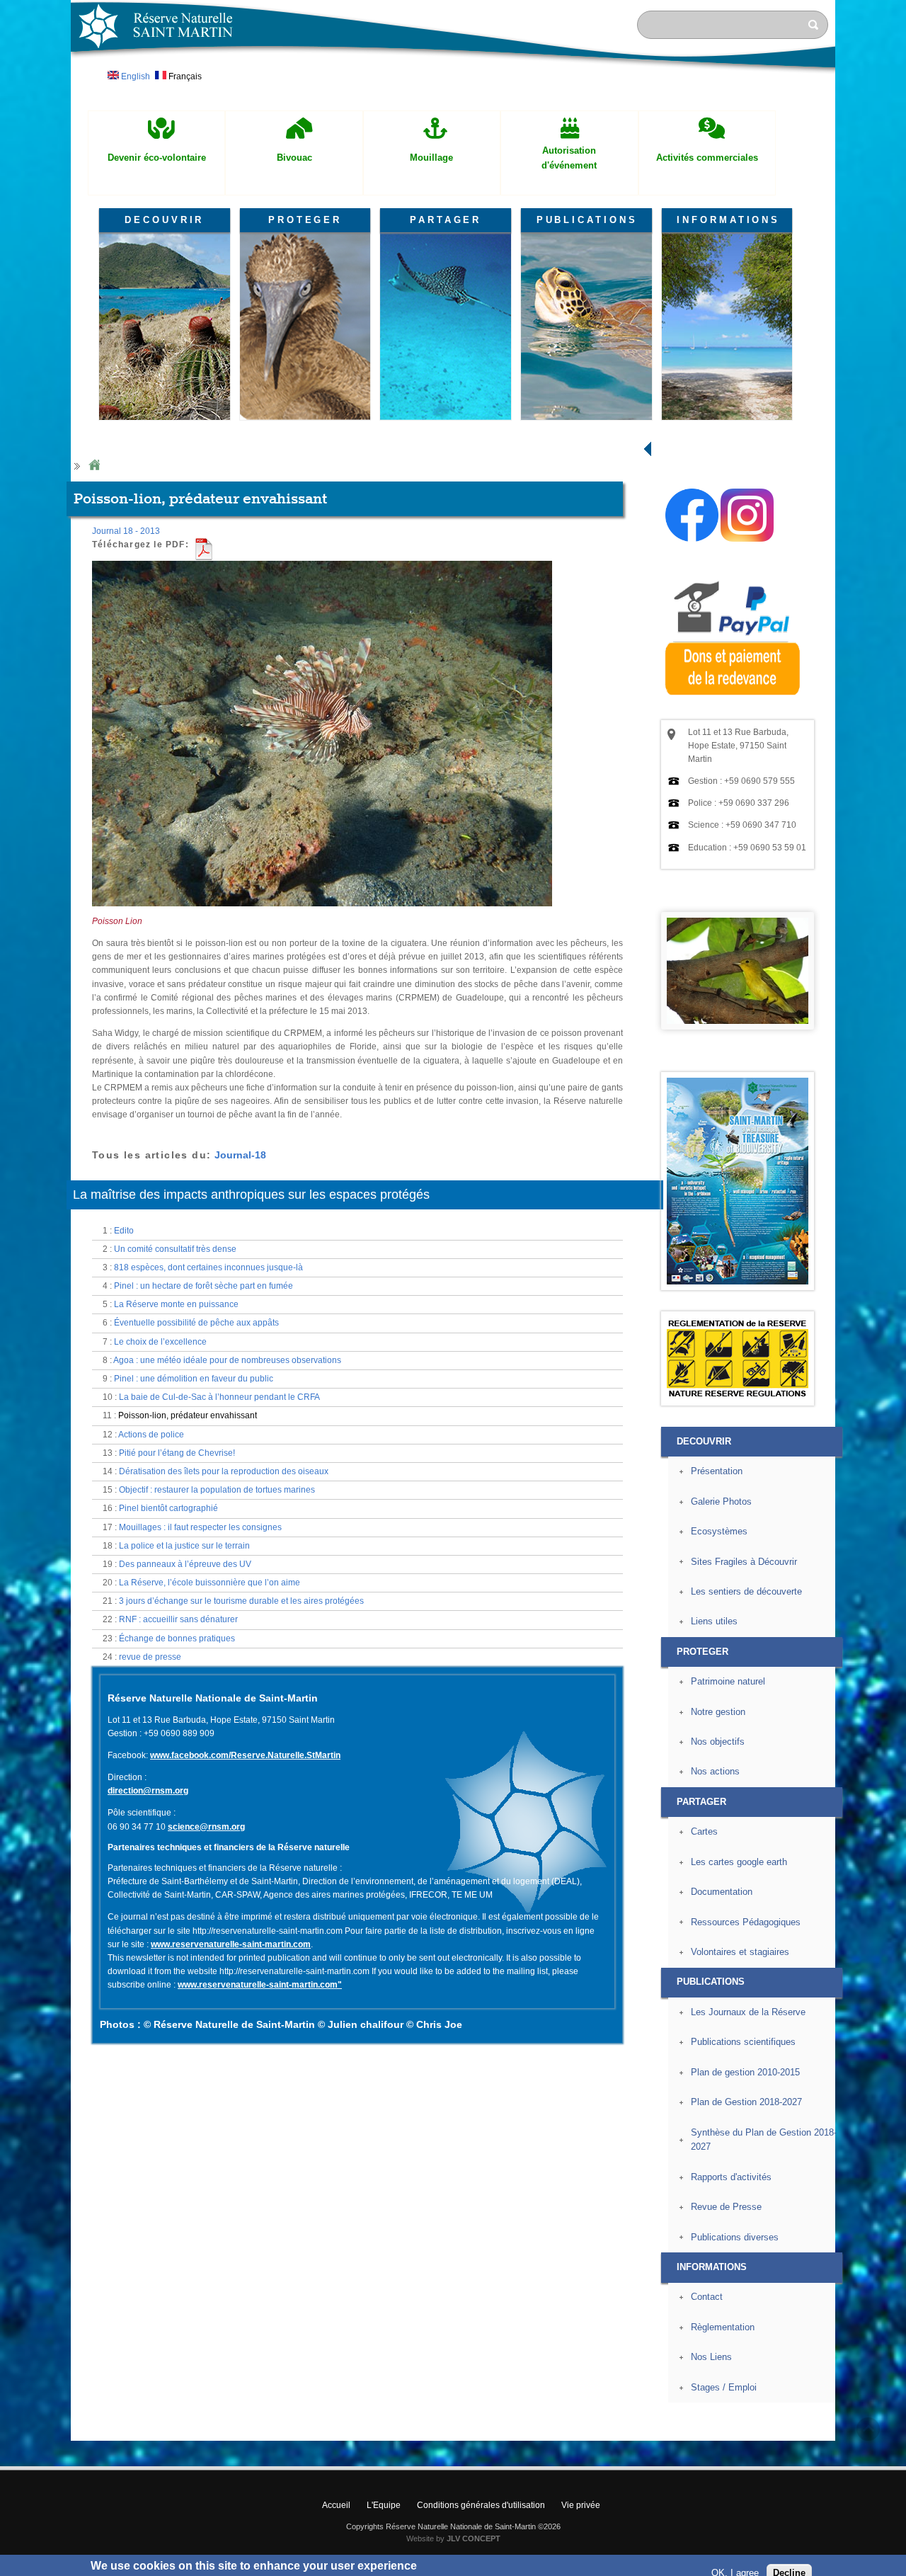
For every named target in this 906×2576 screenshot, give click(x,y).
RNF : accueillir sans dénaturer (178, 1619)
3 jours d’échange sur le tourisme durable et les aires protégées (241, 1601)
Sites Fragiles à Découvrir (744, 1562)
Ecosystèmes (719, 1531)
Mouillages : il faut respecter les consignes (200, 1527)
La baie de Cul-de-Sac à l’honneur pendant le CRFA (219, 1397)
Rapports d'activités (731, 2177)
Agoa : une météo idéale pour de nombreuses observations (227, 1360)
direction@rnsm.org (148, 1791)
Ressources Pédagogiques (746, 1922)
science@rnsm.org (206, 1827)
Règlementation (723, 2327)
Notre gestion (718, 1712)
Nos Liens (711, 2357)
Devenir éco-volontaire (157, 158)
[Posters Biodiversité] (738, 1282)
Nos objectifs (718, 1742)
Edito (124, 1231)
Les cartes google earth (739, 1862)
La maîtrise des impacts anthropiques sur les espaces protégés (251, 1195)
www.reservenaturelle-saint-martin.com (231, 1944)
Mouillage (431, 158)
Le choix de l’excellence (160, 1342)
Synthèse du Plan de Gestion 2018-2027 (764, 2140)
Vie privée (581, 2505)
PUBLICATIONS (587, 220)
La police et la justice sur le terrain (184, 1546)
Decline (789, 2558)
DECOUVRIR (164, 220)
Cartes (704, 1831)
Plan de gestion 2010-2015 (745, 2072)
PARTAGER (446, 220)
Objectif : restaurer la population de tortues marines (217, 1490)
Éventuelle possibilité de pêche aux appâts (196, 1323)
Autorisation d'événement (569, 158)
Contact (707, 2297)
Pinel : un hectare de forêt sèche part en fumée (203, 1286)
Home (94, 466)
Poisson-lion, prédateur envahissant (188, 1415)
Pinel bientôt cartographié (168, 1508)
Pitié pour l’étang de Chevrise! (177, 1453)
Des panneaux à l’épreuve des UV (185, 1564)
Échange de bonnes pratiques (177, 1639)
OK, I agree (735, 2558)
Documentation (722, 1892)
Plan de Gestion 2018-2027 (746, 2102)
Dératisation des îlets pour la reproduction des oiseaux (224, 1471)
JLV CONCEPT (474, 2538)
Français (184, 76)
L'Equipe (384, 2505)
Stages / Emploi (724, 2387)
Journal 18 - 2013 (126, 531)
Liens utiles (714, 1621)
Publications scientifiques (743, 2042)
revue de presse (150, 1657)
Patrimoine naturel (728, 1681)
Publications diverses (735, 2237)
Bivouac (294, 158)
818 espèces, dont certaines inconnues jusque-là (208, 1267)
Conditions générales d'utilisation (481, 2505)
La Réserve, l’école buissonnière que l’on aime (210, 1583)
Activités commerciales (707, 158)
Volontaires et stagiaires (740, 1952)
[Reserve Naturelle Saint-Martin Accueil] (453, 74)
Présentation (717, 1471)
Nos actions (715, 1771)
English (134, 76)
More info (441, 2569)
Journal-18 (240, 1155)
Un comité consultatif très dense (175, 1249)
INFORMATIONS (728, 220)
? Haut (868, 2429)
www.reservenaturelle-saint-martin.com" (260, 1985)
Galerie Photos (721, 1501)
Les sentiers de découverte (746, 1591)
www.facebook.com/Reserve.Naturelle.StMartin (245, 1755)
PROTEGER (305, 220)
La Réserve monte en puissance (176, 1304)
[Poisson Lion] (322, 912)
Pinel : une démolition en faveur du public (194, 1379)
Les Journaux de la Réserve (748, 2012)
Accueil (336, 2505)
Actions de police (151, 1435)
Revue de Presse (726, 2207)
